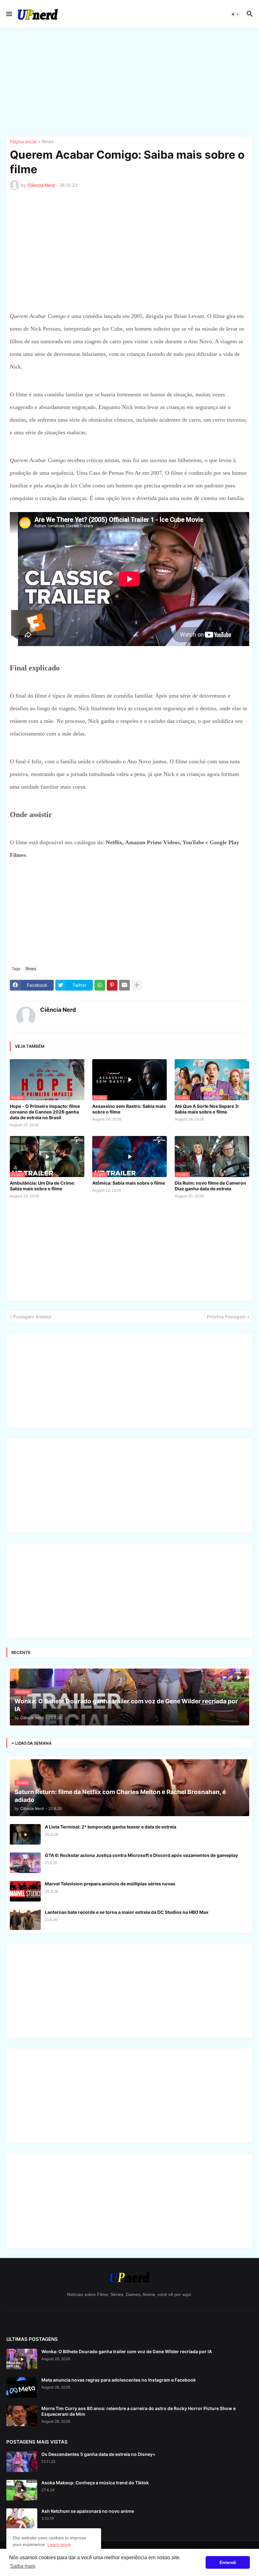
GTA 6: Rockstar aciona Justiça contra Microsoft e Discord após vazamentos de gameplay (141, 1855)
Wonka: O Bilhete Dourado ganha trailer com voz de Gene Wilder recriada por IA (127, 2351)
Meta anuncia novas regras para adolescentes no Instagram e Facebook (119, 2380)
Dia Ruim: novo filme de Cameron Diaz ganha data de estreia (210, 1186)
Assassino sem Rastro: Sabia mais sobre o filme (129, 1109)
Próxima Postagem (226, 1317)
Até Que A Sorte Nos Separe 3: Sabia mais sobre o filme (207, 1109)
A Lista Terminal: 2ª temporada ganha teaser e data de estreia (111, 1827)
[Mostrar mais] (137, 985)
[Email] (124, 985)
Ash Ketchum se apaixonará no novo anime (88, 2511)
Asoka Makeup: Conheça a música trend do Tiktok (95, 2483)
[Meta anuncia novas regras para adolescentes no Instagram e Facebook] (22, 2387)
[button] (9, 14)
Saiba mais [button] (23, 2566)
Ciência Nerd (58, 1010)
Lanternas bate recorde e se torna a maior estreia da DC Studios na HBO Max (127, 1912)
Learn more (59, 2544)
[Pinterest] (112, 985)
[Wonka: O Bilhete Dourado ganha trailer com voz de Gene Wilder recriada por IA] (22, 2359)
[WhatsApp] (100, 985)
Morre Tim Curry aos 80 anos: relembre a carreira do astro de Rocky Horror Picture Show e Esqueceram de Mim (139, 2411)
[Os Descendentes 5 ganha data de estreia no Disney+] (22, 2462)
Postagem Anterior (32, 1317)
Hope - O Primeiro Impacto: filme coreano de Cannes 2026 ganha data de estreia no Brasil (45, 1112)
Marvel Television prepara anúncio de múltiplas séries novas (110, 1884)
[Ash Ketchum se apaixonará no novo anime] (22, 2519)
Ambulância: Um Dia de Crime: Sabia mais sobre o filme (42, 1186)
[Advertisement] (129, 82)
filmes (48, 142)
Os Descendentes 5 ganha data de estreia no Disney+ (98, 2454)
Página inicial (23, 142)
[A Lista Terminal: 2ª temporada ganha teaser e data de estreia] (25, 1834)
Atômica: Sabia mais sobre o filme (129, 1183)
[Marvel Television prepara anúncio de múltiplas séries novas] (25, 1891)
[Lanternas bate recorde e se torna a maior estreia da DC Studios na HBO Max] (25, 1920)
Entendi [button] (228, 2562)
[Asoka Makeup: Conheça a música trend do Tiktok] (22, 2490)
